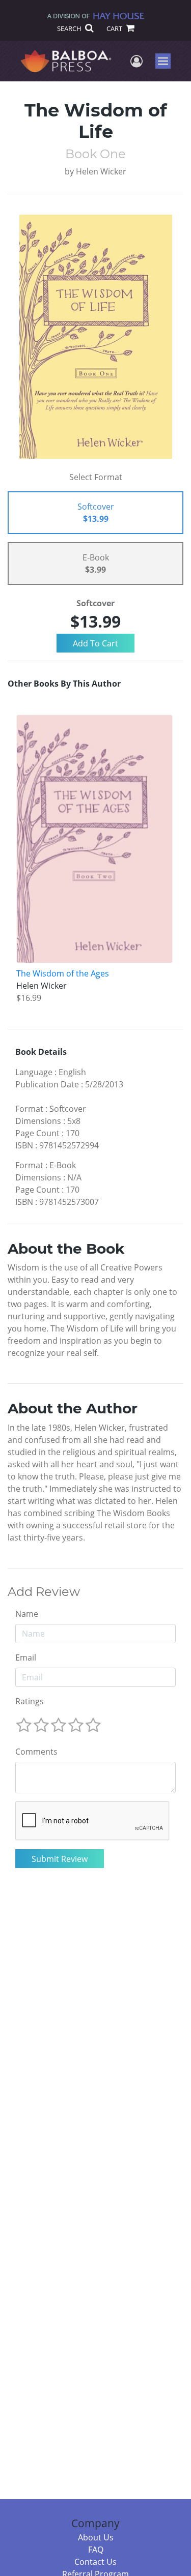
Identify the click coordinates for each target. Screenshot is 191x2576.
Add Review (44, 1592)
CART (115, 28)
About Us (96, 2537)
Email (26, 1657)
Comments (36, 1752)
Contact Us (95, 2562)
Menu (166, 61)
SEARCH (70, 28)
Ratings (30, 1701)
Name (27, 1614)
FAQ (96, 2550)
